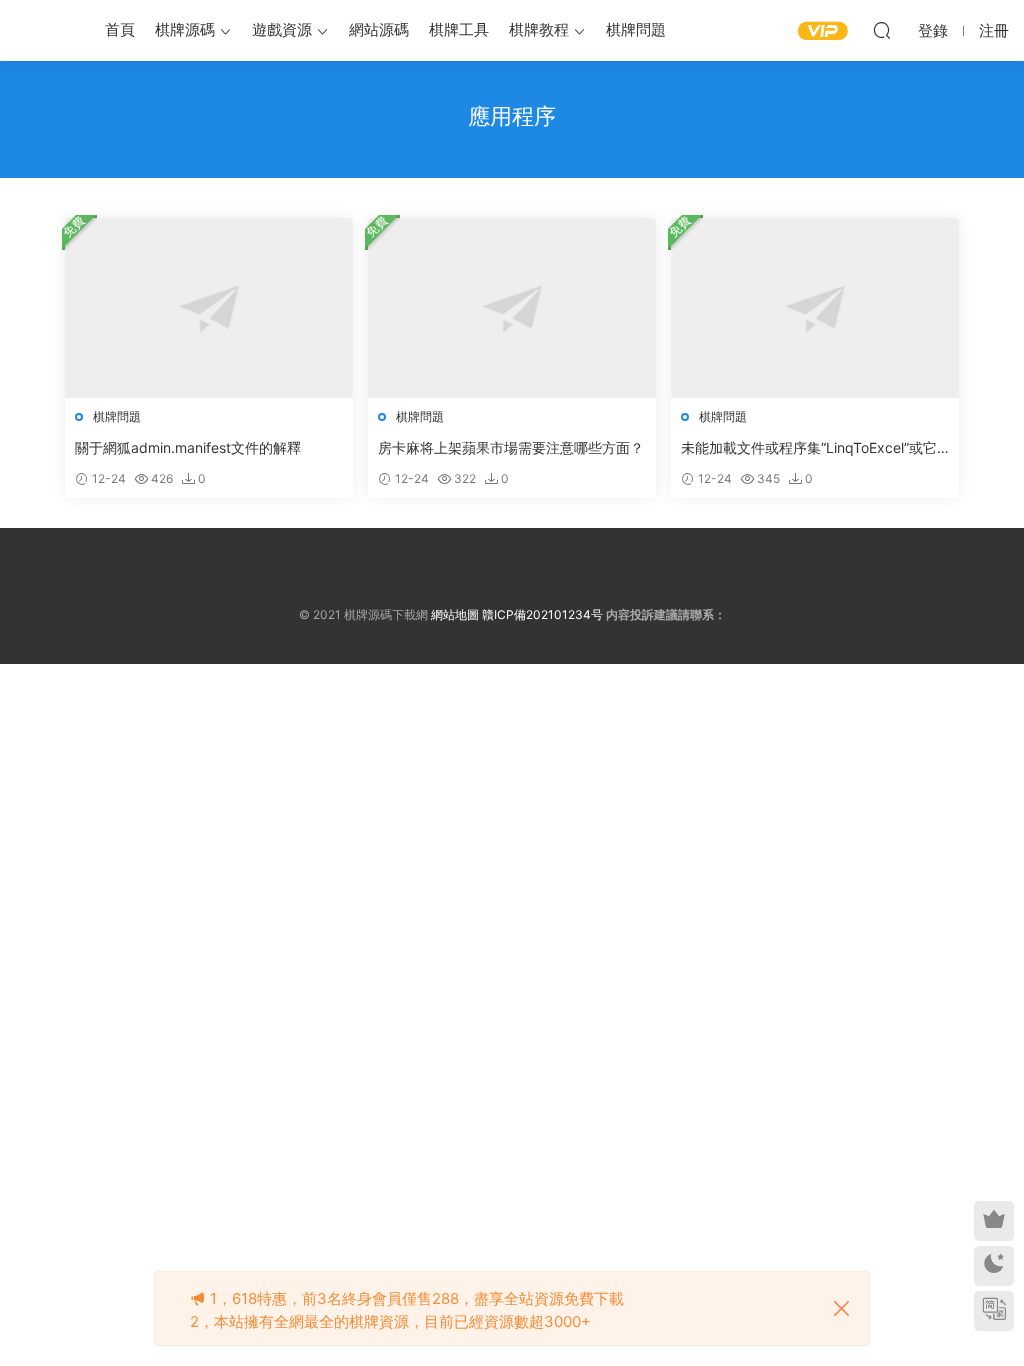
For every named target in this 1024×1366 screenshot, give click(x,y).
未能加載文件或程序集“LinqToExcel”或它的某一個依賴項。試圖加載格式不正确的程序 (814, 448)
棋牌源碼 (185, 29)
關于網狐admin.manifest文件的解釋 (188, 447)
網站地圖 (455, 614)
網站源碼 (379, 29)
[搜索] (882, 30)
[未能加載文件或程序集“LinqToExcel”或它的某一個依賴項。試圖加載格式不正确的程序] (815, 308)
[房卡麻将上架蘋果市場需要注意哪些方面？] (512, 308)
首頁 (120, 29)
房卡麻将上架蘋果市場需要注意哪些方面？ (511, 447)
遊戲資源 (282, 29)
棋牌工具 (459, 29)
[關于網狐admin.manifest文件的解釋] (209, 308)
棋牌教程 (539, 29)
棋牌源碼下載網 (45, 30)
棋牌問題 (636, 29)
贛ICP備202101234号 (542, 614)
